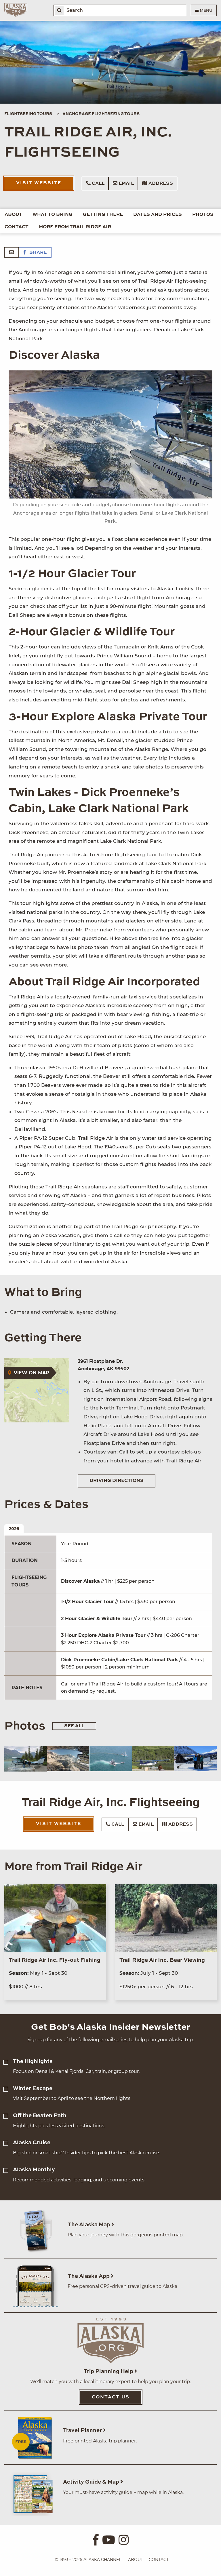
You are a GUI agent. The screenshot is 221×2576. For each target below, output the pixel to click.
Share (37, 253)
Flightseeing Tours (28, 114)
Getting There (103, 215)
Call (98, 184)
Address (160, 184)
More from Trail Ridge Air (75, 227)
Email (126, 184)
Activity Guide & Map (92, 2482)
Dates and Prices (158, 215)
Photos (203, 215)
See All (74, 1726)
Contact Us (111, 2397)
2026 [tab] (14, 1529)
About (13, 215)
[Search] (59, 10)
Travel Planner (83, 2431)
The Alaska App (89, 2276)
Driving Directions (117, 1481)
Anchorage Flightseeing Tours (101, 114)
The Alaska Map (89, 2225)
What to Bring (53, 215)
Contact (17, 227)
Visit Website (39, 183)
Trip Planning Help (109, 2372)
